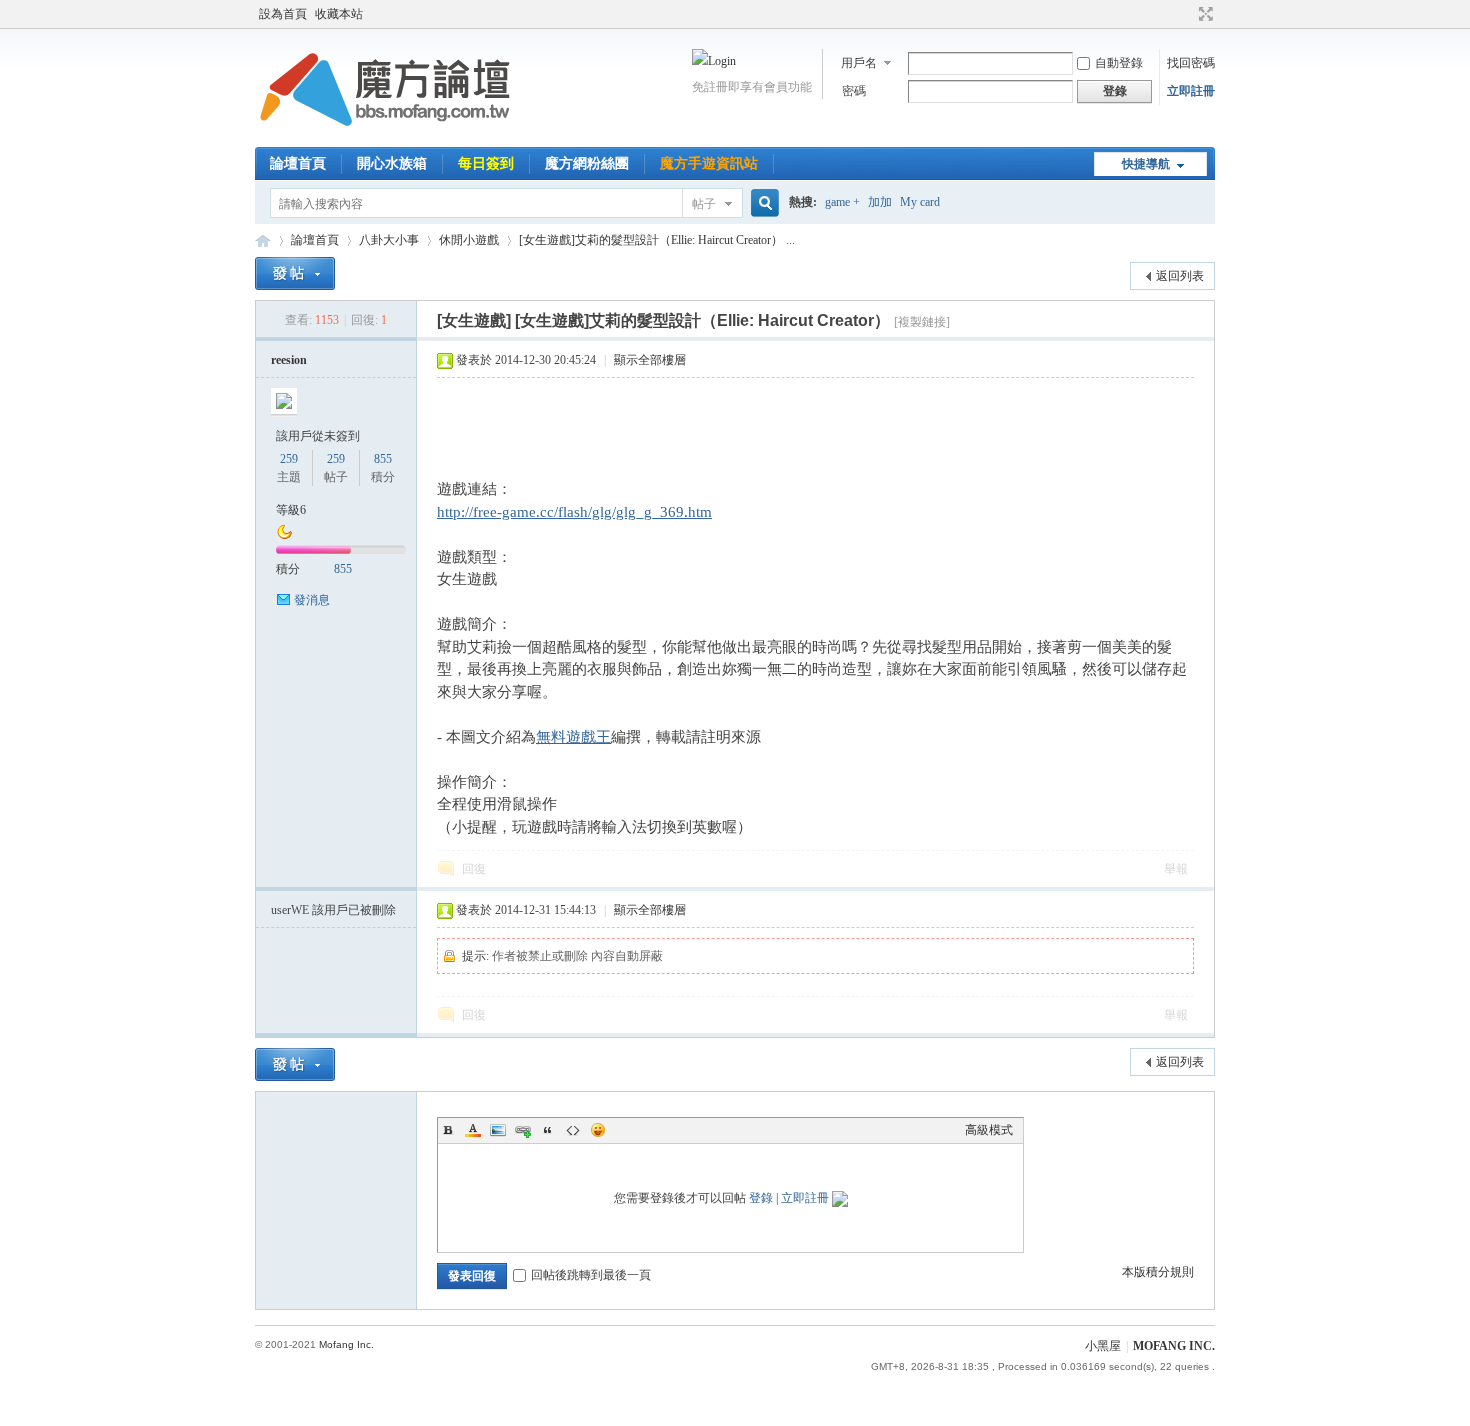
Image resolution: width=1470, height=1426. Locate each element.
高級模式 (989, 1130)
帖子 (704, 204)
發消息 (312, 600)
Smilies (598, 1130)
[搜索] (762, 203)
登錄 (761, 1198)
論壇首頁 (298, 163)
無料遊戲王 (573, 737)
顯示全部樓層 (650, 360)
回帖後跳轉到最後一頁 (591, 1275)
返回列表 (1180, 276)
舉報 (1176, 869)
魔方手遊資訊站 (709, 163)
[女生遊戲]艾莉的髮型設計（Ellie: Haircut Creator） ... (657, 240)
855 (383, 459)
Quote (548, 1130)
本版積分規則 (1158, 1272)
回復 (474, 869)
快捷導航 (1146, 164)
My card (920, 202)
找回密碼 (1191, 63)
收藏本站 (339, 14)
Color (473, 1130)
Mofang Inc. (346, 1344)
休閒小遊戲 (469, 240)
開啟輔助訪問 (1187, 14)
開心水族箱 (392, 163)
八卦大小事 (389, 240)
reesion (289, 360)
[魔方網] (385, 135)
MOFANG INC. (1174, 1346)
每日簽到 (486, 163)
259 (289, 459)
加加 (880, 202)
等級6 (291, 510)
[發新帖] (295, 273)
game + (842, 202)
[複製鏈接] (922, 322)
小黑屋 (1103, 1346)
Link (523, 1130)
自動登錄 (1119, 63)
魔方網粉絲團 (587, 163)
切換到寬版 (1203, 14)
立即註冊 (1191, 91)
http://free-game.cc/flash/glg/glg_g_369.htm (574, 512)
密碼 (854, 91)
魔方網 (263, 240)
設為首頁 (283, 14)
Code (573, 1130)
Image (498, 1130)
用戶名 (859, 63)
